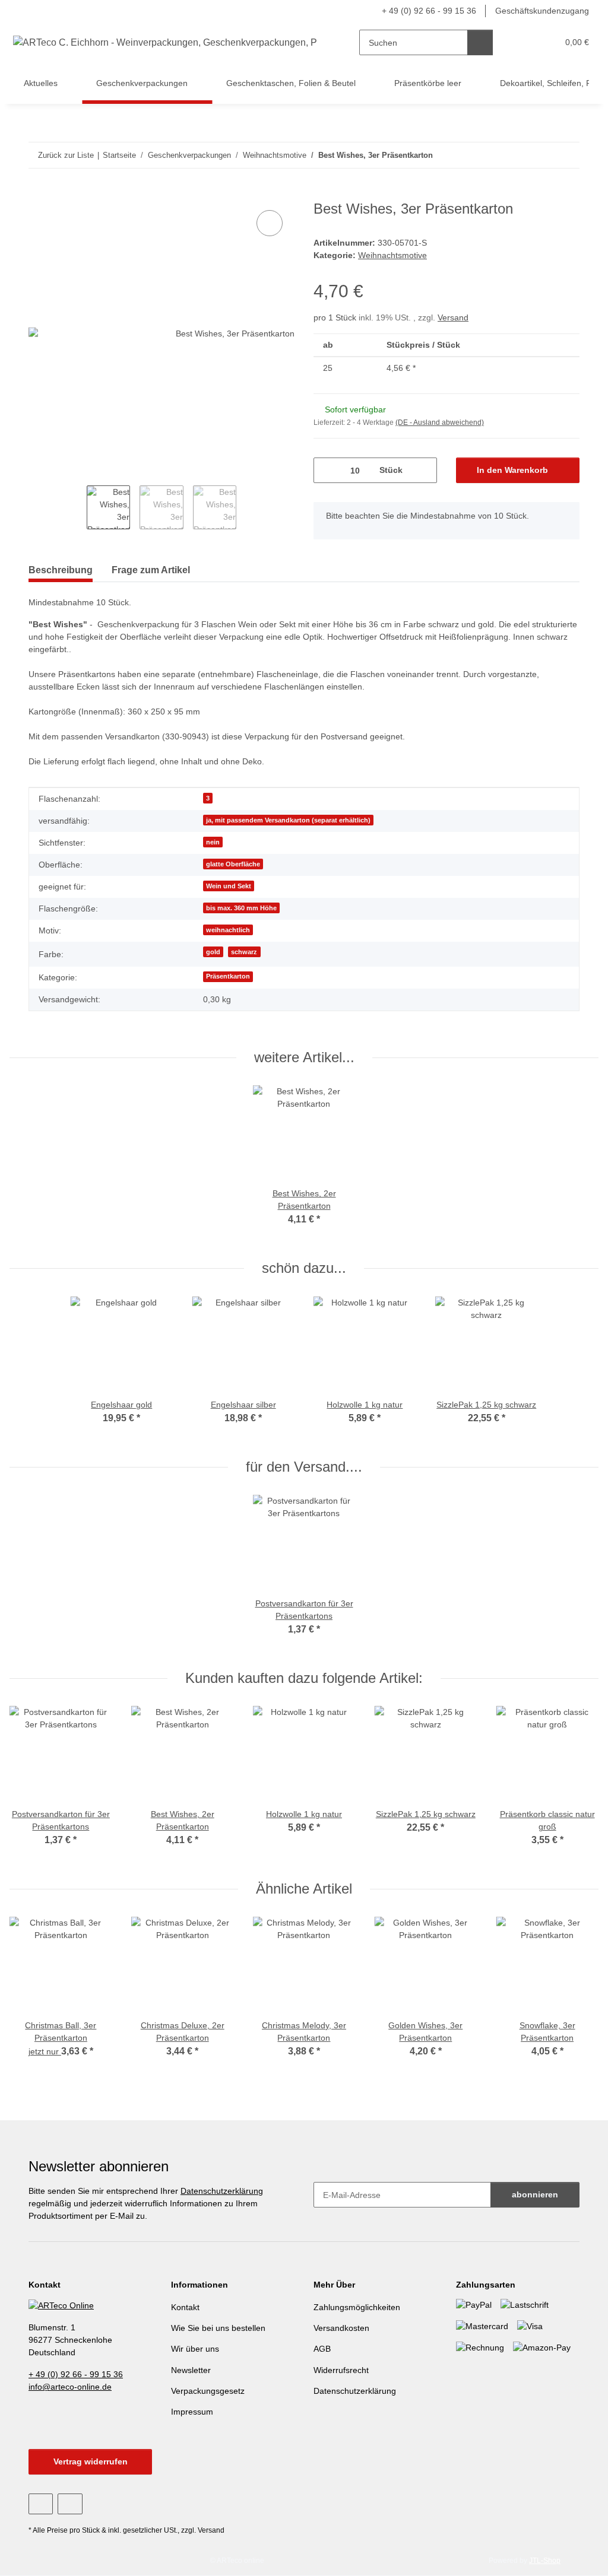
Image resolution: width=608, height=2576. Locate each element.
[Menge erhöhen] (424, 470)
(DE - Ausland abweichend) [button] (440, 423)
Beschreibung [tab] (61, 570)
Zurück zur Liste (66, 155)
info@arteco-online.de (70, 2387)
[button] (525, 42)
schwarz (244, 952)
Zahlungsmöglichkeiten (357, 2307)
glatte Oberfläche (233, 864)
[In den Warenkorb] (38, 194)
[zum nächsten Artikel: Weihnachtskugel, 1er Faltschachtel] (567, 155)
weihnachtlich (228, 930)
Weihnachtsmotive (392, 255)
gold (213, 952)
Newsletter (191, 2370)
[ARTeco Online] (61, 2305)
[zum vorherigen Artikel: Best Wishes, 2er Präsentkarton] (541, 155)
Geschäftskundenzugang (542, 11)
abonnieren (535, 2194)
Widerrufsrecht (341, 2370)
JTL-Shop (545, 2561)
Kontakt (185, 2307)
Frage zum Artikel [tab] (151, 570)
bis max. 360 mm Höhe (241, 908)
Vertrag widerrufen (91, 2461)
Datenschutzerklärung (222, 2191)
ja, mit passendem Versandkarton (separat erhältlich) (288, 820)
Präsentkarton (228, 976)
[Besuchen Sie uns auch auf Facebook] (41, 2504)
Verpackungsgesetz (208, 2391)
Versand (453, 317)
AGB (322, 2349)
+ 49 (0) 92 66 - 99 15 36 (429, 11)
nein (213, 842)
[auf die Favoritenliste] (270, 223)
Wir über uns (195, 2349)
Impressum (192, 2412)
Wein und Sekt (229, 886)
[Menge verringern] (327, 470)
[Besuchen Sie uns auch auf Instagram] (70, 2504)
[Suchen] (480, 42)
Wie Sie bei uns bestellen (218, 2328)
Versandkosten (341, 2328)
